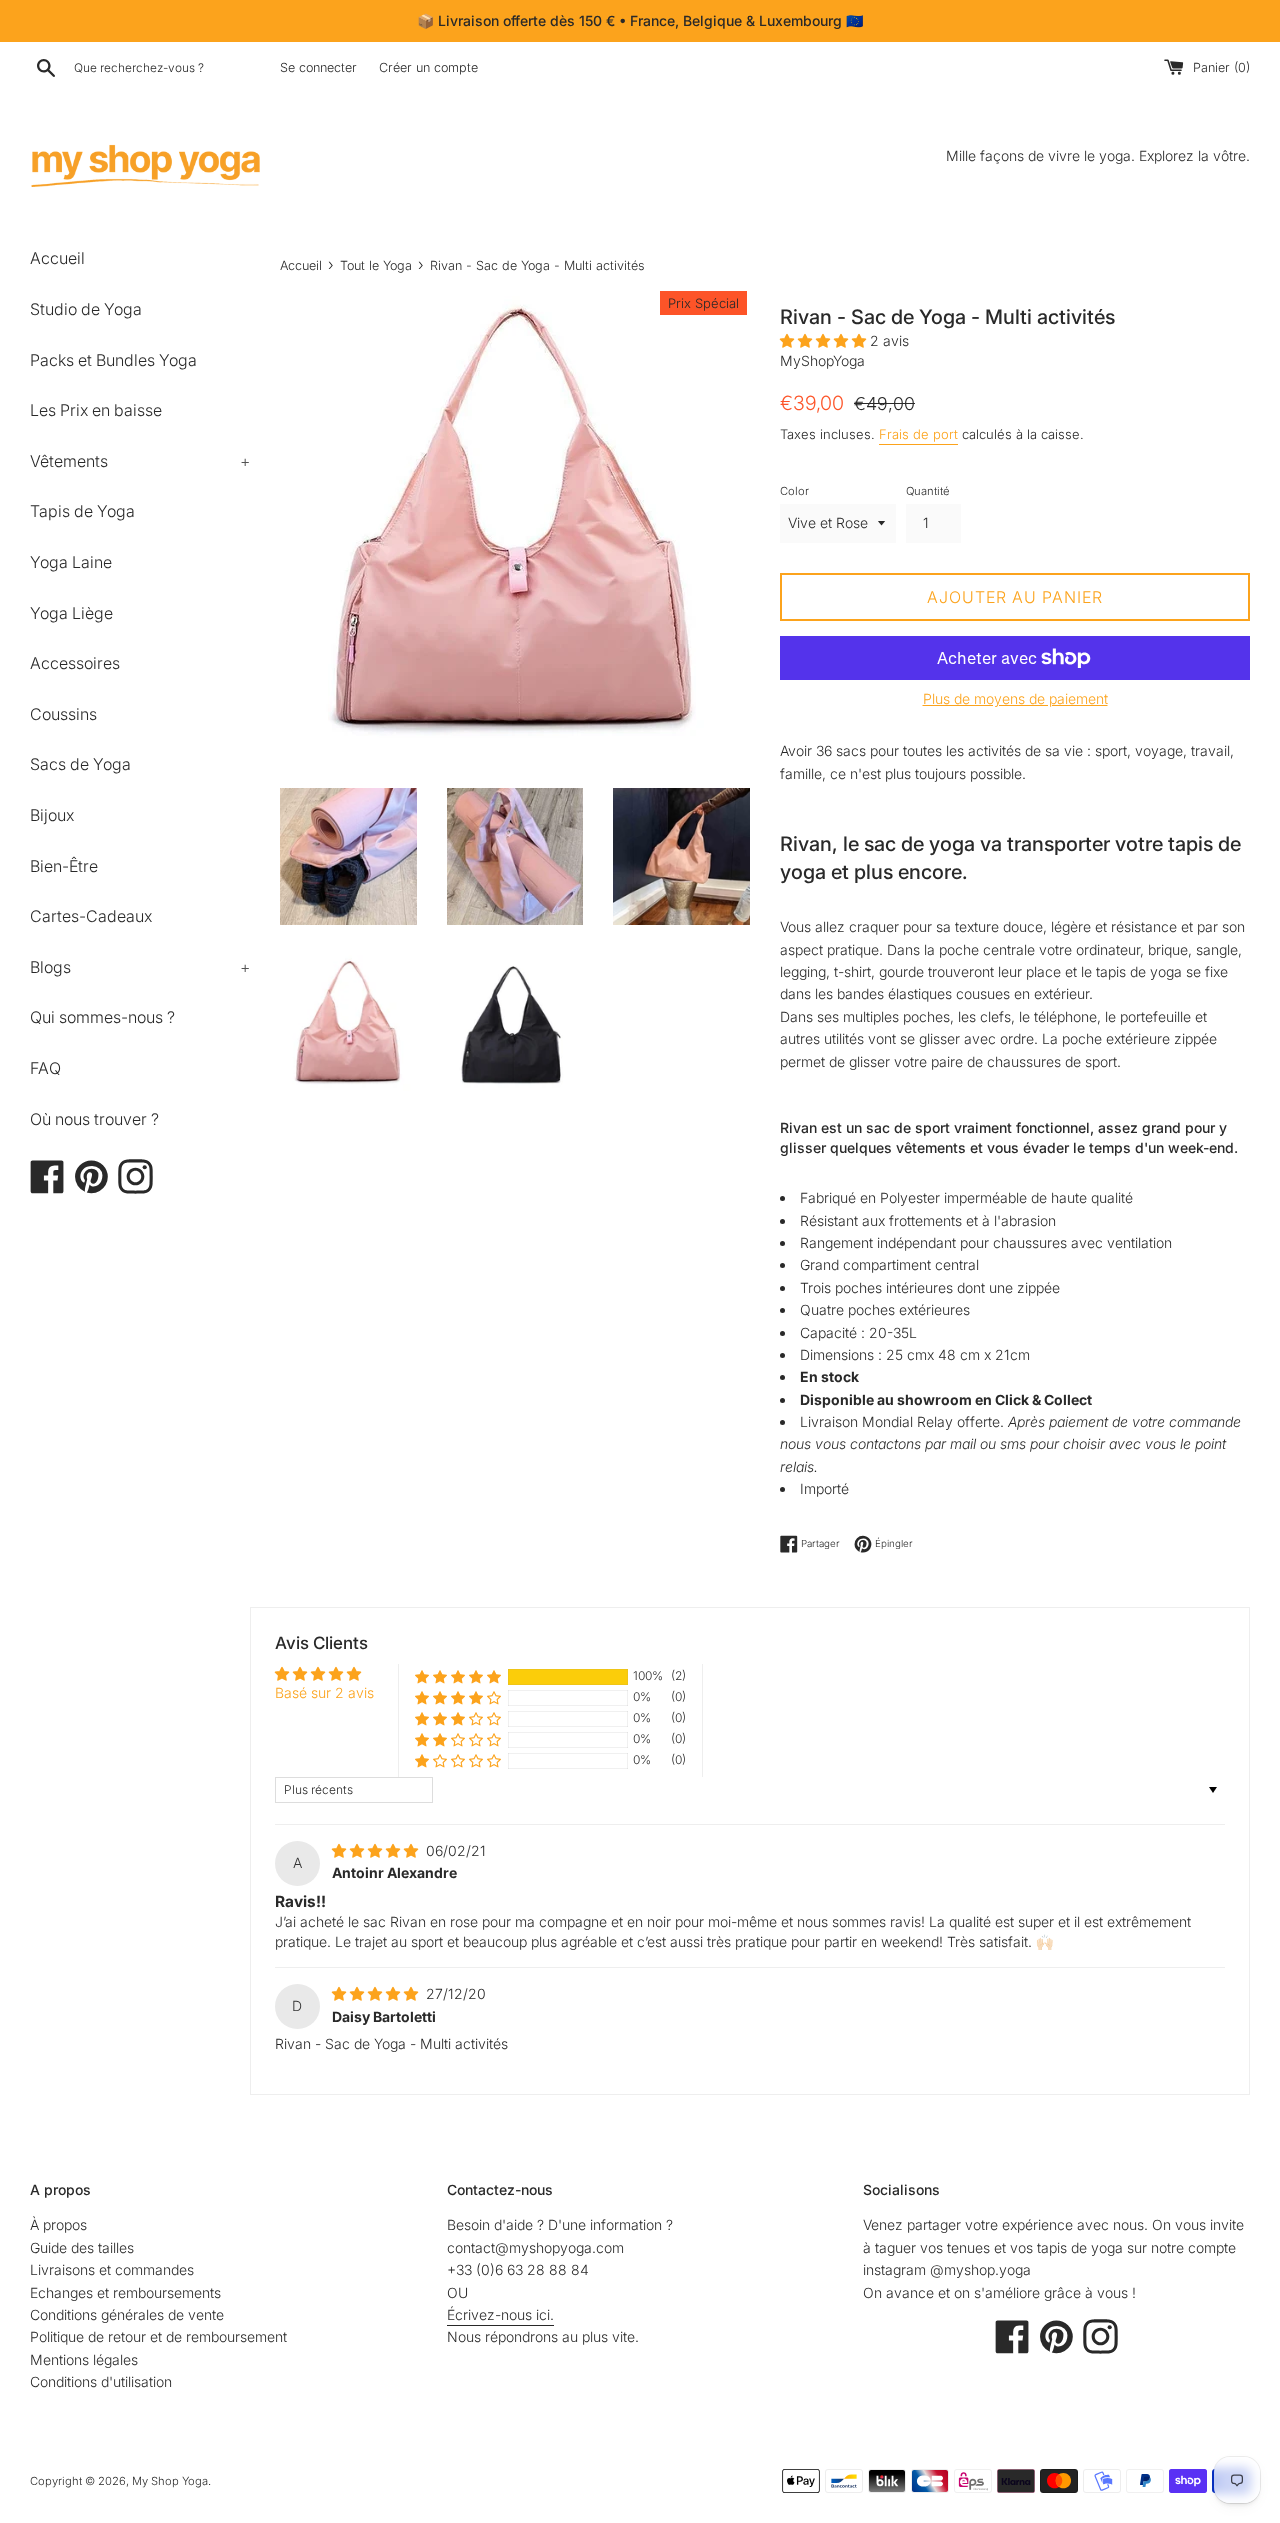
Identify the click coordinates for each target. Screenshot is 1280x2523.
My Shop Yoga (170, 2481)
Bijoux (52, 815)
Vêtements (140, 461)
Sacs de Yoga (80, 764)
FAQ (45, 1068)
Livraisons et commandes (112, 2269)
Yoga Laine (71, 562)
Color (794, 491)
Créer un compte (428, 67)
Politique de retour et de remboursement (158, 2336)
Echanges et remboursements (125, 2292)
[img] (377, 1850)
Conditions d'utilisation (101, 2381)
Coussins (63, 714)
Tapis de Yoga (82, 511)
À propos (58, 2224)
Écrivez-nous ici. (500, 2314)
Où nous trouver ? (94, 1119)
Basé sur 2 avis (324, 1692)
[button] (825, 340)
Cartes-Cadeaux (91, 916)
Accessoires (75, 663)
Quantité (927, 491)
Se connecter (318, 67)
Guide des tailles (82, 2247)
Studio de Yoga (86, 309)
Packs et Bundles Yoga (113, 360)
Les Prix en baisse (96, 410)
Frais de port (918, 434)
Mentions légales (84, 2359)
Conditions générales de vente (127, 2314)
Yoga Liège (71, 613)
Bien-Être (64, 866)
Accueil (57, 258)
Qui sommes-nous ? (102, 1017)
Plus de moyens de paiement (1015, 698)
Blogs (140, 967)
